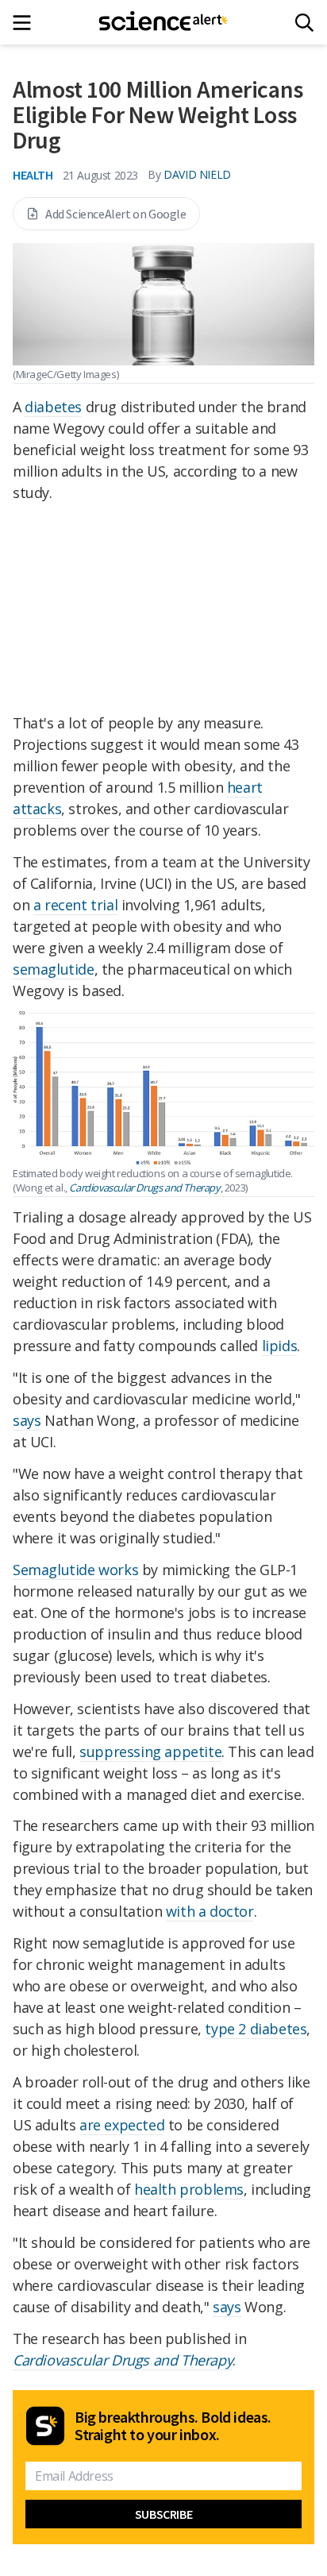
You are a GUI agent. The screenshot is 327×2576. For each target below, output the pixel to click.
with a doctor (210, 1911)
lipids (280, 1346)
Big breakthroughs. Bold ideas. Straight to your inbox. (173, 2426)
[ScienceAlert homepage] (164, 22)
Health (33, 175)
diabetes (53, 407)
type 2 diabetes (256, 2029)
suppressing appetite (150, 1751)
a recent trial (75, 905)
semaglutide (54, 969)
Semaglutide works (75, 1570)
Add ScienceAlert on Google (116, 214)
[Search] (304, 23)
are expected (122, 2125)
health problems (189, 2189)
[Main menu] (27, 23)
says (27, 1420)
